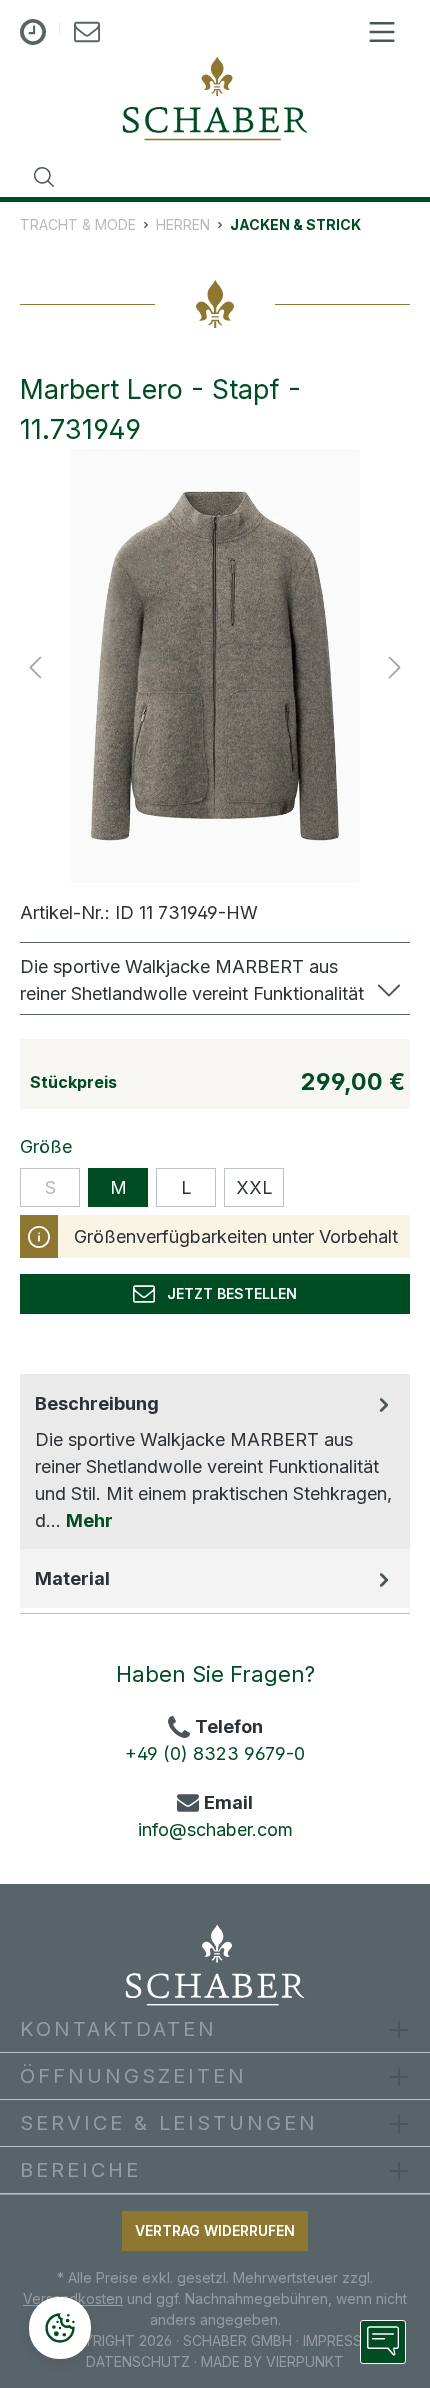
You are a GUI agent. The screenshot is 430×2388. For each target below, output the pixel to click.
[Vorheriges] (35, 666)
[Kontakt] (87, 35)
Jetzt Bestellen (226, 1293)
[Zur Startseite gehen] (215, 98)
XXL (254, 1187)
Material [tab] (72, 1578)
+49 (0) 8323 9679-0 (215, 1753)
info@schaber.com (215, 1829)
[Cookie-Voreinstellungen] (60, 2328)
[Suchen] (44, 177)
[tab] (215, 1461)
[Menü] (382, 32)
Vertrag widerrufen (215, 2230)
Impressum (343, 2340)
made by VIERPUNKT (272, 2361)
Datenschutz (138, 2361)
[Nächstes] (395, 666)
